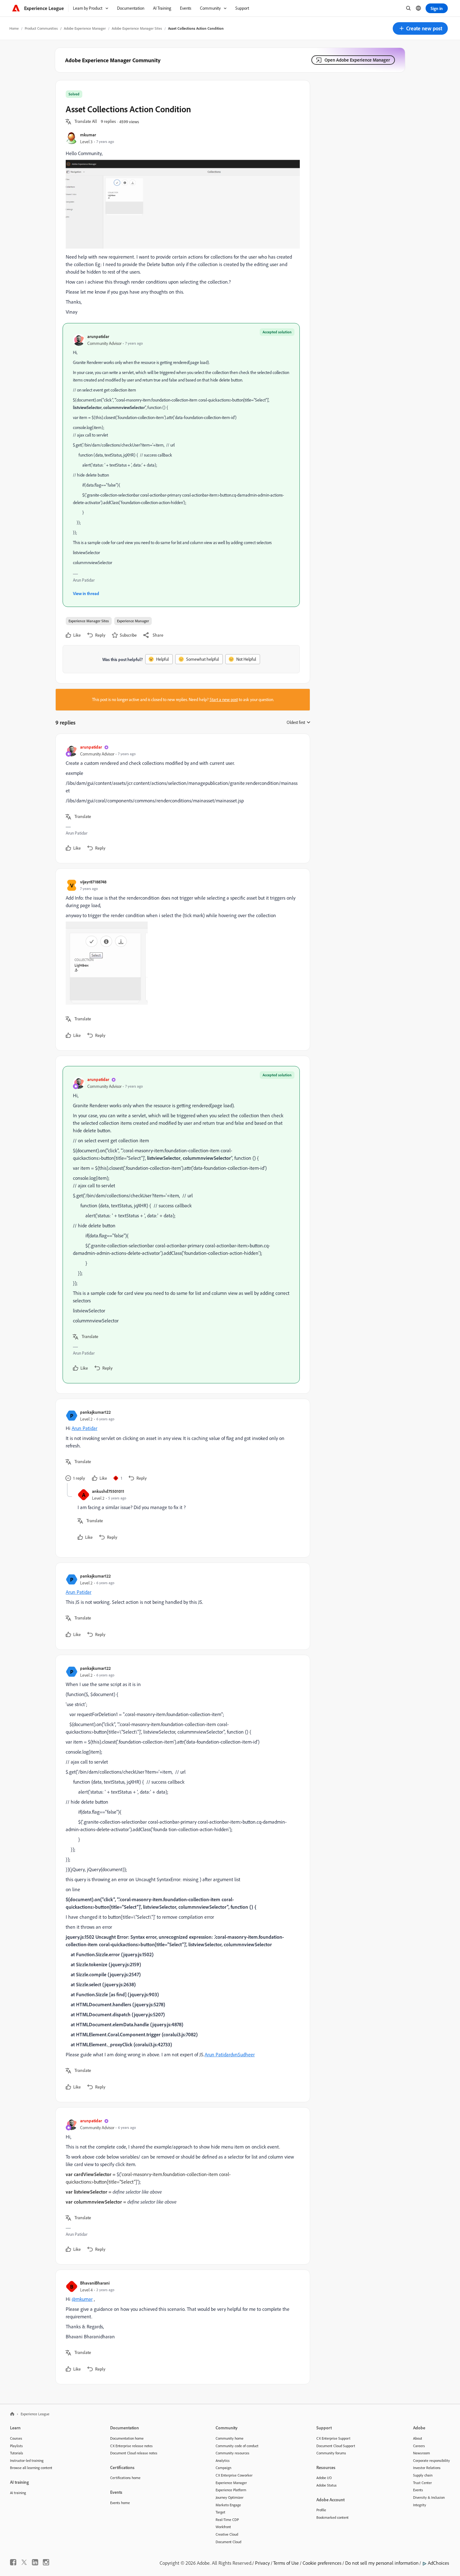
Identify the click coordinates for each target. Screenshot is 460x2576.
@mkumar (82, 2299)
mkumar (88, 135)
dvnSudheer (243, 2054)
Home (14, 28)
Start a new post (224, 700)
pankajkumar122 (95, 1412)
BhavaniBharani (95, 2283)
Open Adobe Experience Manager (357, 60)
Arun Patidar (84, 1428)
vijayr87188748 (93, 882)
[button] (420, 28)
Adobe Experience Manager (85, 28)
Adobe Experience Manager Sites (137, 28)
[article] (181, 798)
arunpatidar (98, 336)
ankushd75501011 (108, 1491)
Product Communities (41, 28)
